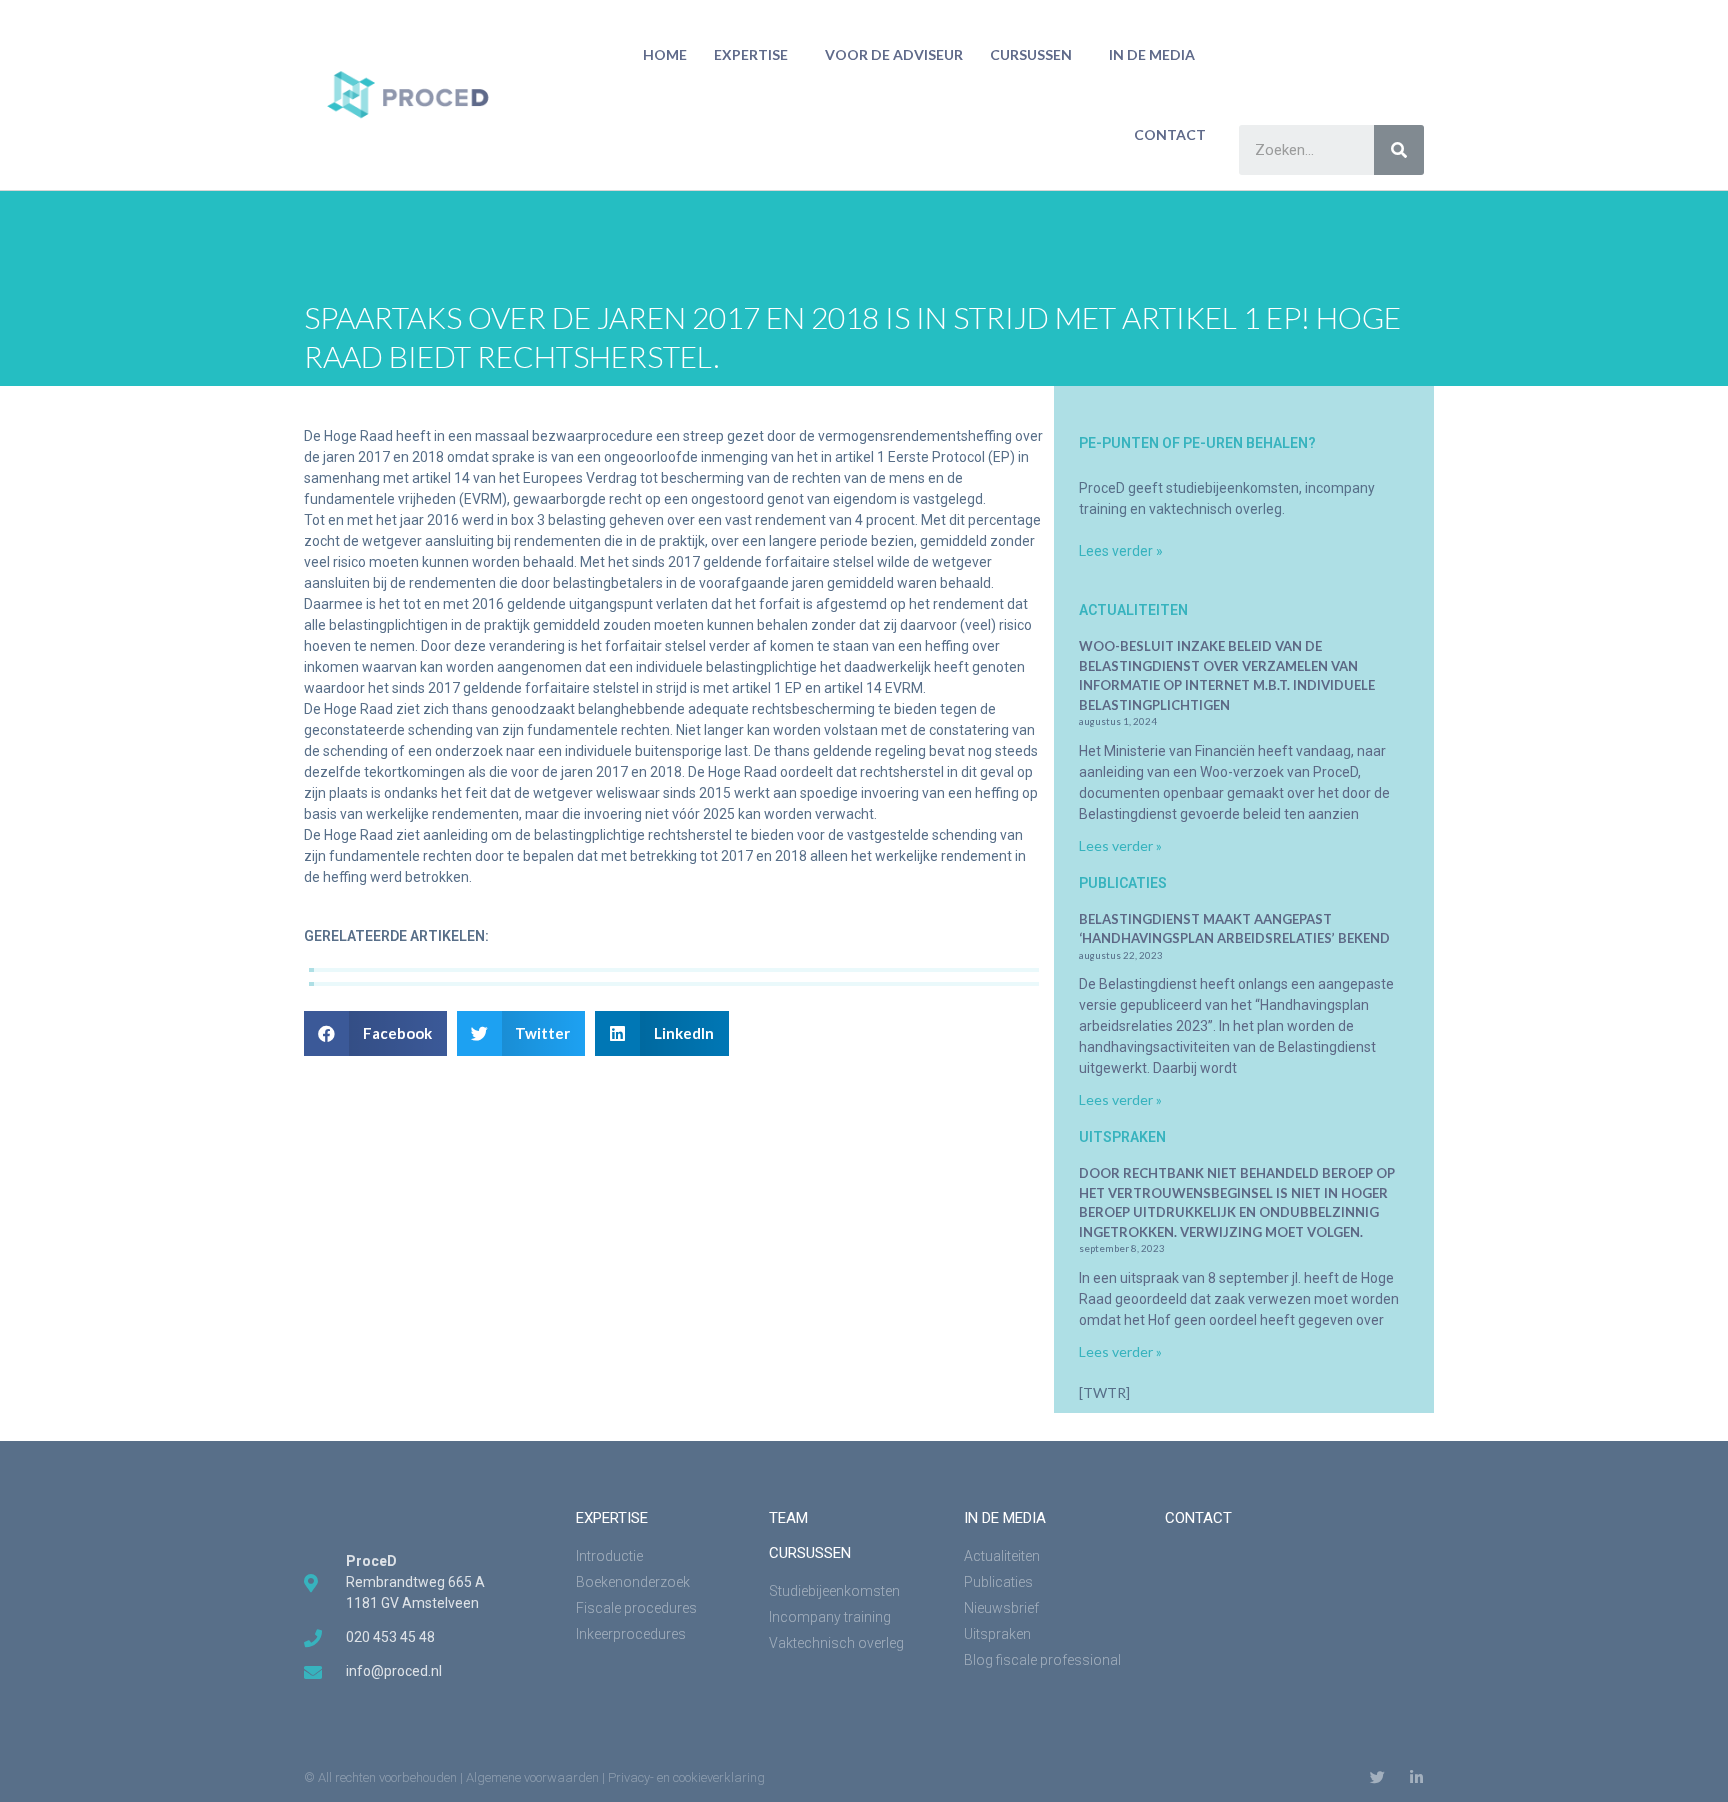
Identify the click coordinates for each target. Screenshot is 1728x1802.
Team (788, 1518)
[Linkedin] (1416, 1777)
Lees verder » (1121, 551)
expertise (612, 1518)
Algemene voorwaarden (532, 1777)
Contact (1170, 134)
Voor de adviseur (894, 54)
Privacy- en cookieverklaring (686, 1777)
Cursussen (1031, 54)
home (665, 54)
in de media (1152, 54)
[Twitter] (1377, 1777)
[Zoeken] (1399, 150)
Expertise (751, 54)
